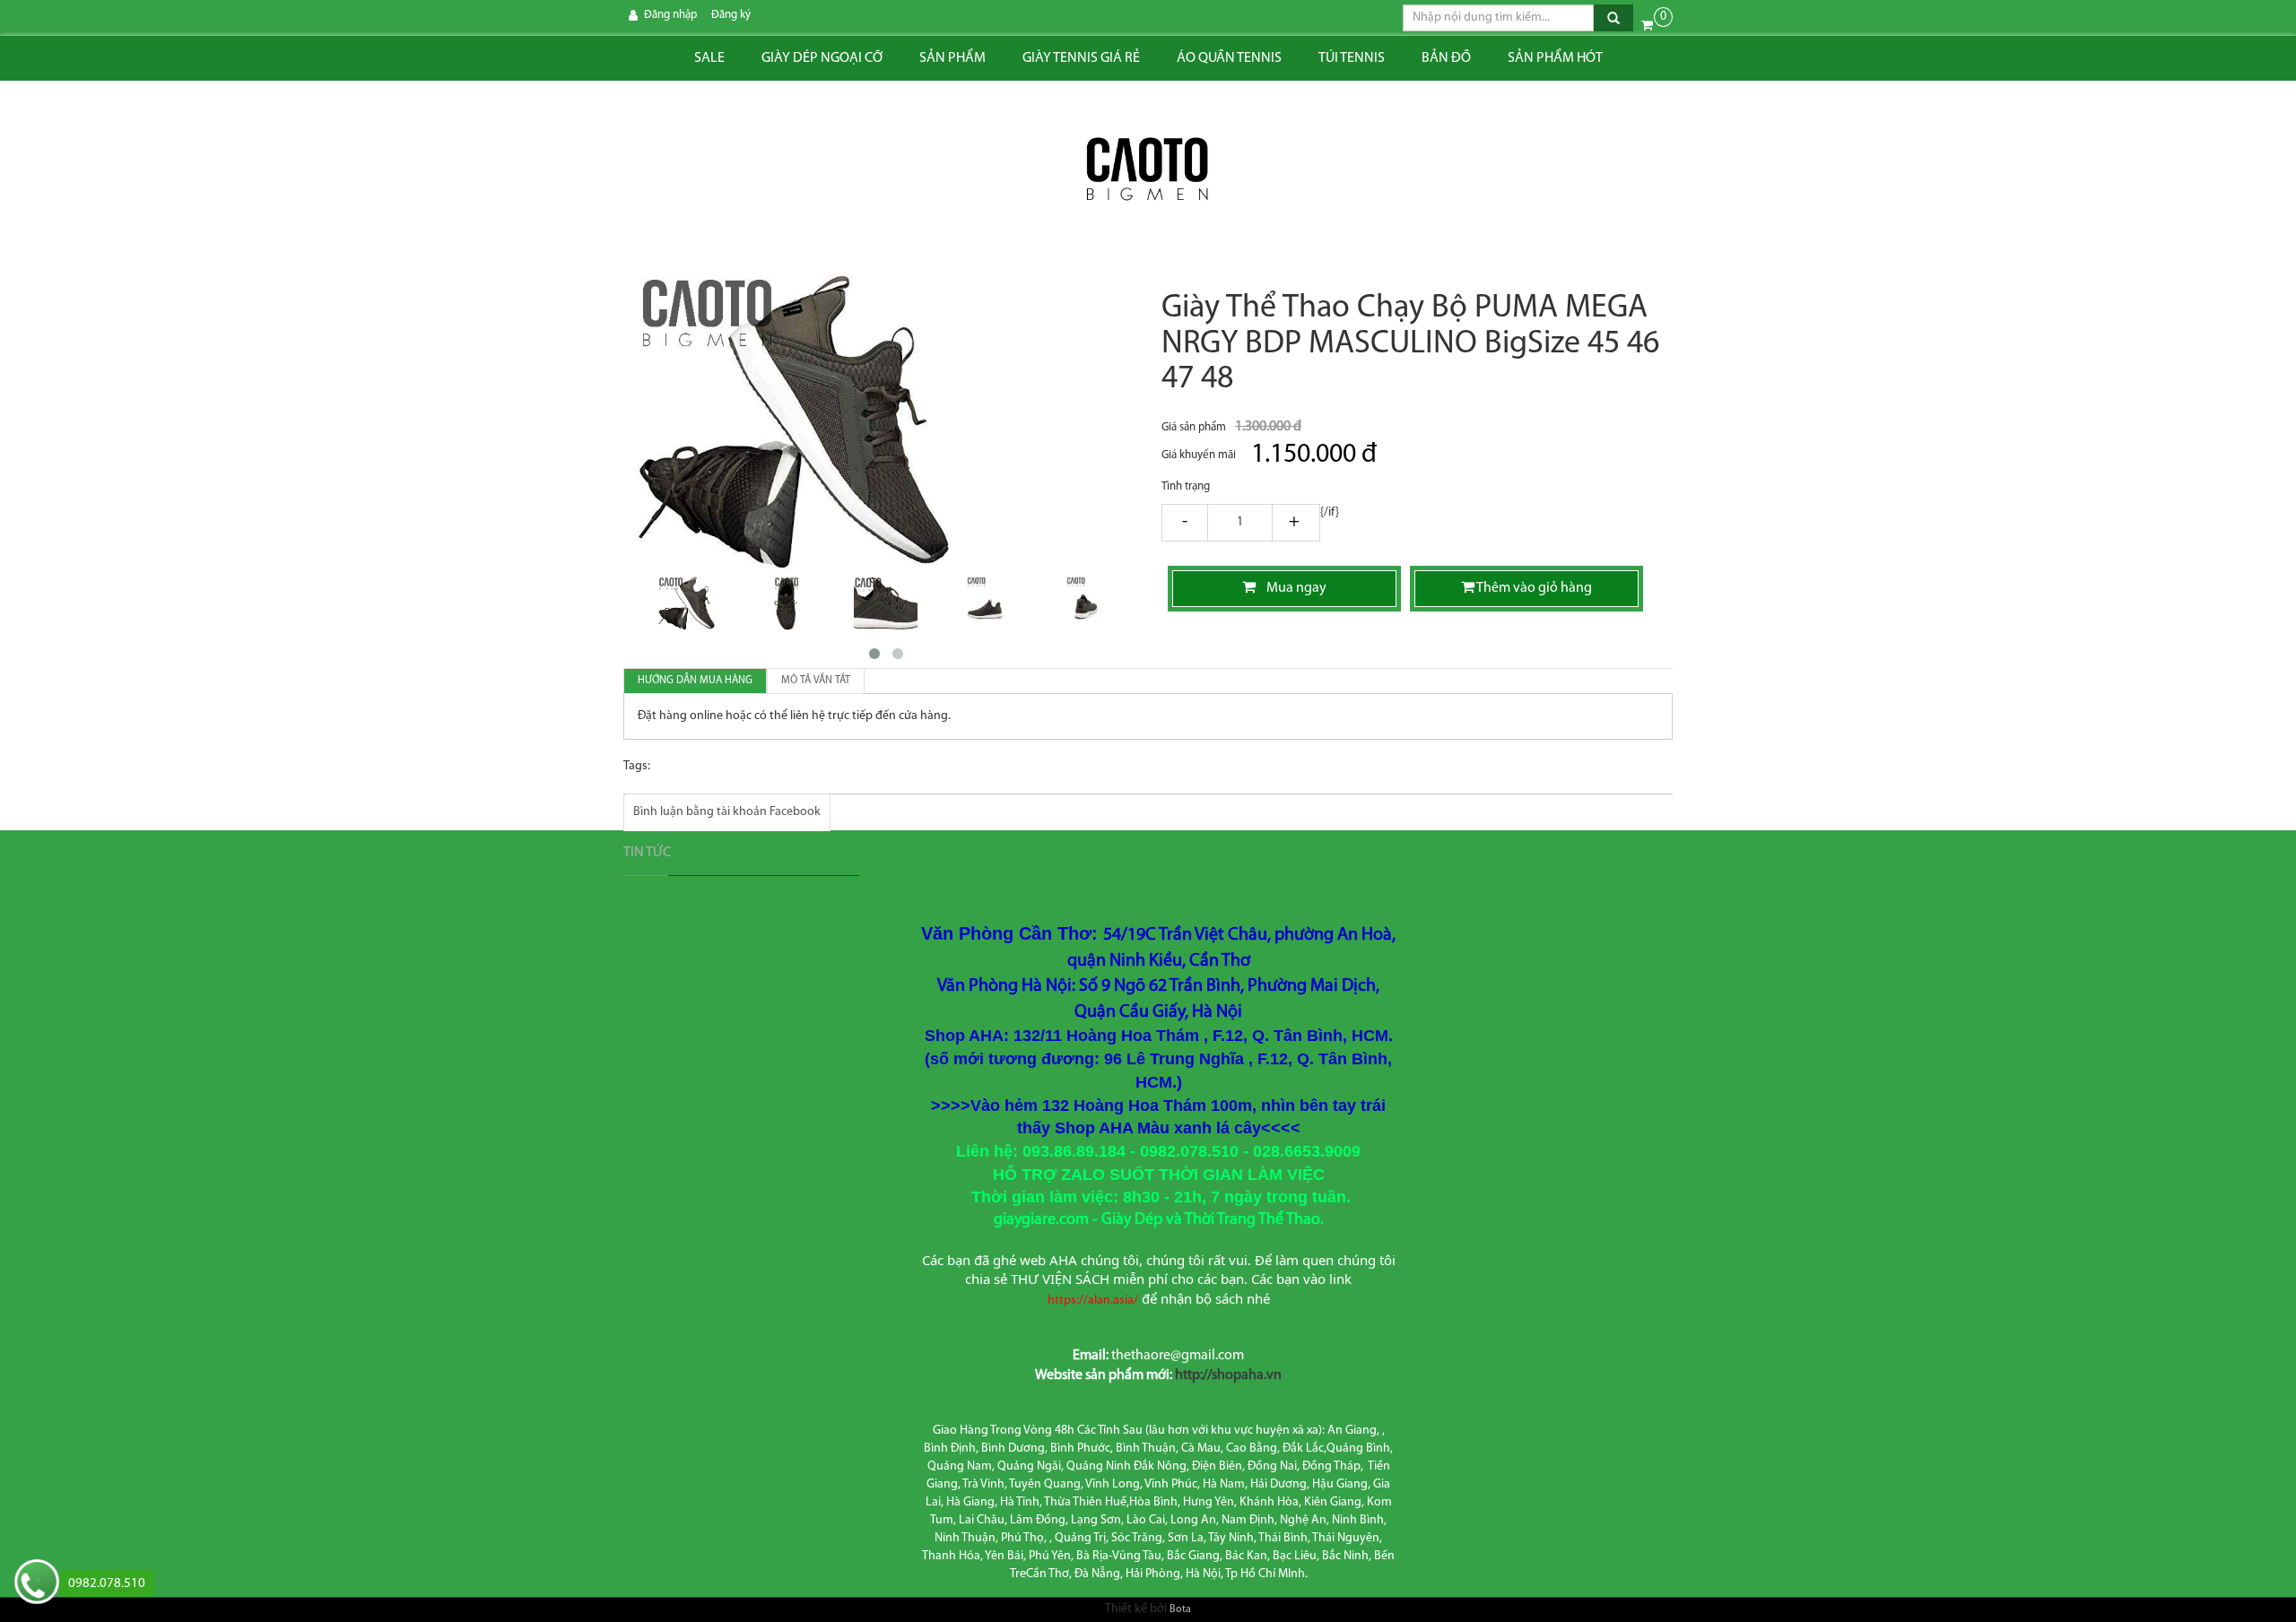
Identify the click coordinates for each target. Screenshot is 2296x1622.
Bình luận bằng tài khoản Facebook (727, 812)
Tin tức (647, 853)
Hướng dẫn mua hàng (695, 681)
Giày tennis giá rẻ (1081, 58)
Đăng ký (731, 15)
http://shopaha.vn (1228, 1375)
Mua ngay (1291, 588)
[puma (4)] (1085, 603)
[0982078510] (37, 1584)
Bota (1180, 1609)
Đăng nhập (670, 15)
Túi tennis (1352, 58)
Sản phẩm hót (1555, 58)
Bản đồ (1446, 58)
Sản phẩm (952, 58)
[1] (1240, 524)
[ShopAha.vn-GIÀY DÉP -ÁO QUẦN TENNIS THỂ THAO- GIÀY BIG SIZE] (1148, 170)
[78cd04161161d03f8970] (786, 603)
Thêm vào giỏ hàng (1533, 588)
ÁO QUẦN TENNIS (1229, 58)
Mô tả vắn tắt (816, 681)
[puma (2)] (985, 603)
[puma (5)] (687, 603)
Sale (709, 58)
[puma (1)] (886, 603)
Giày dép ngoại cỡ (822, 58)
